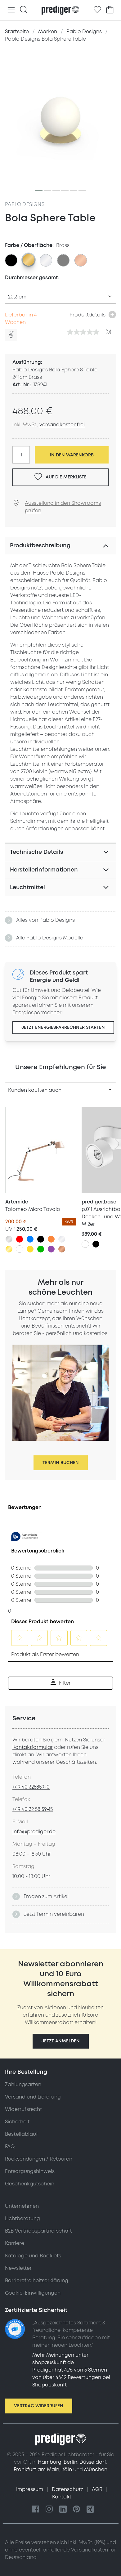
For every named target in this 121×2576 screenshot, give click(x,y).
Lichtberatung (22, 2219)
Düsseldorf (93, 2462)
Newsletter (18, 2268)
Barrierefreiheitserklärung (37, 2281)
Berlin (70, 2462)
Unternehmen (22, 2206)
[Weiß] (20, 1249)
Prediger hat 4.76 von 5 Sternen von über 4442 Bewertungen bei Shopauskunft (71, 2377)
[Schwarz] (41, 1239)
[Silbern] (9, 1239)
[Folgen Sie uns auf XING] (90, 2509)
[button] (61, 2041)
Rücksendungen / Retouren (39, 2159)
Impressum (30, 2489)
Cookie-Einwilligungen (33, 2293)
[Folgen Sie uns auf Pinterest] (77, 2509)
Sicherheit (17, 2122)
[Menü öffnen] (11, 10)
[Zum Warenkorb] (110, 10)
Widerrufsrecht (23, 2109)
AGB (98, 2489)
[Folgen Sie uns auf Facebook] (36, 2509)
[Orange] (51, 1239)
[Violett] (51, 1249)
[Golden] (9, 1249)
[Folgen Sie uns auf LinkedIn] (63, 2509)
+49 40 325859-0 (31, 1787)
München (96, 2470)
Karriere (15, 2243)
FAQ (10, 2147)
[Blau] (30, 1239)
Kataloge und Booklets (33, 2256)
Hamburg (50, 2462)
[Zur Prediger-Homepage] (60, 10)
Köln (67, 2470)
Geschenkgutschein (30, 2184)
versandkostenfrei (62, 425)
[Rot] (20, 1239)
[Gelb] (30, 1249)
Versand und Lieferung (33, 2097)
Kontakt (62, 2497)
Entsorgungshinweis (30, 2171)
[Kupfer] (62, 1249)
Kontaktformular (33, 1747)
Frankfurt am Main (36, 2470)
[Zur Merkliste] (97, 10)
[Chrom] (62, 1239)
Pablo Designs (25, 204)
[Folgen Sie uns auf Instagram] (49, 2509)
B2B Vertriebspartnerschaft (38, 2231)
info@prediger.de (34, 1832)
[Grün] (41, 1249)
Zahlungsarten (23, 2085)
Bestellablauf (21, 2134)
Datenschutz (68, 2489)
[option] (11, 260)
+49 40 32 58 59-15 (33, 1809)
